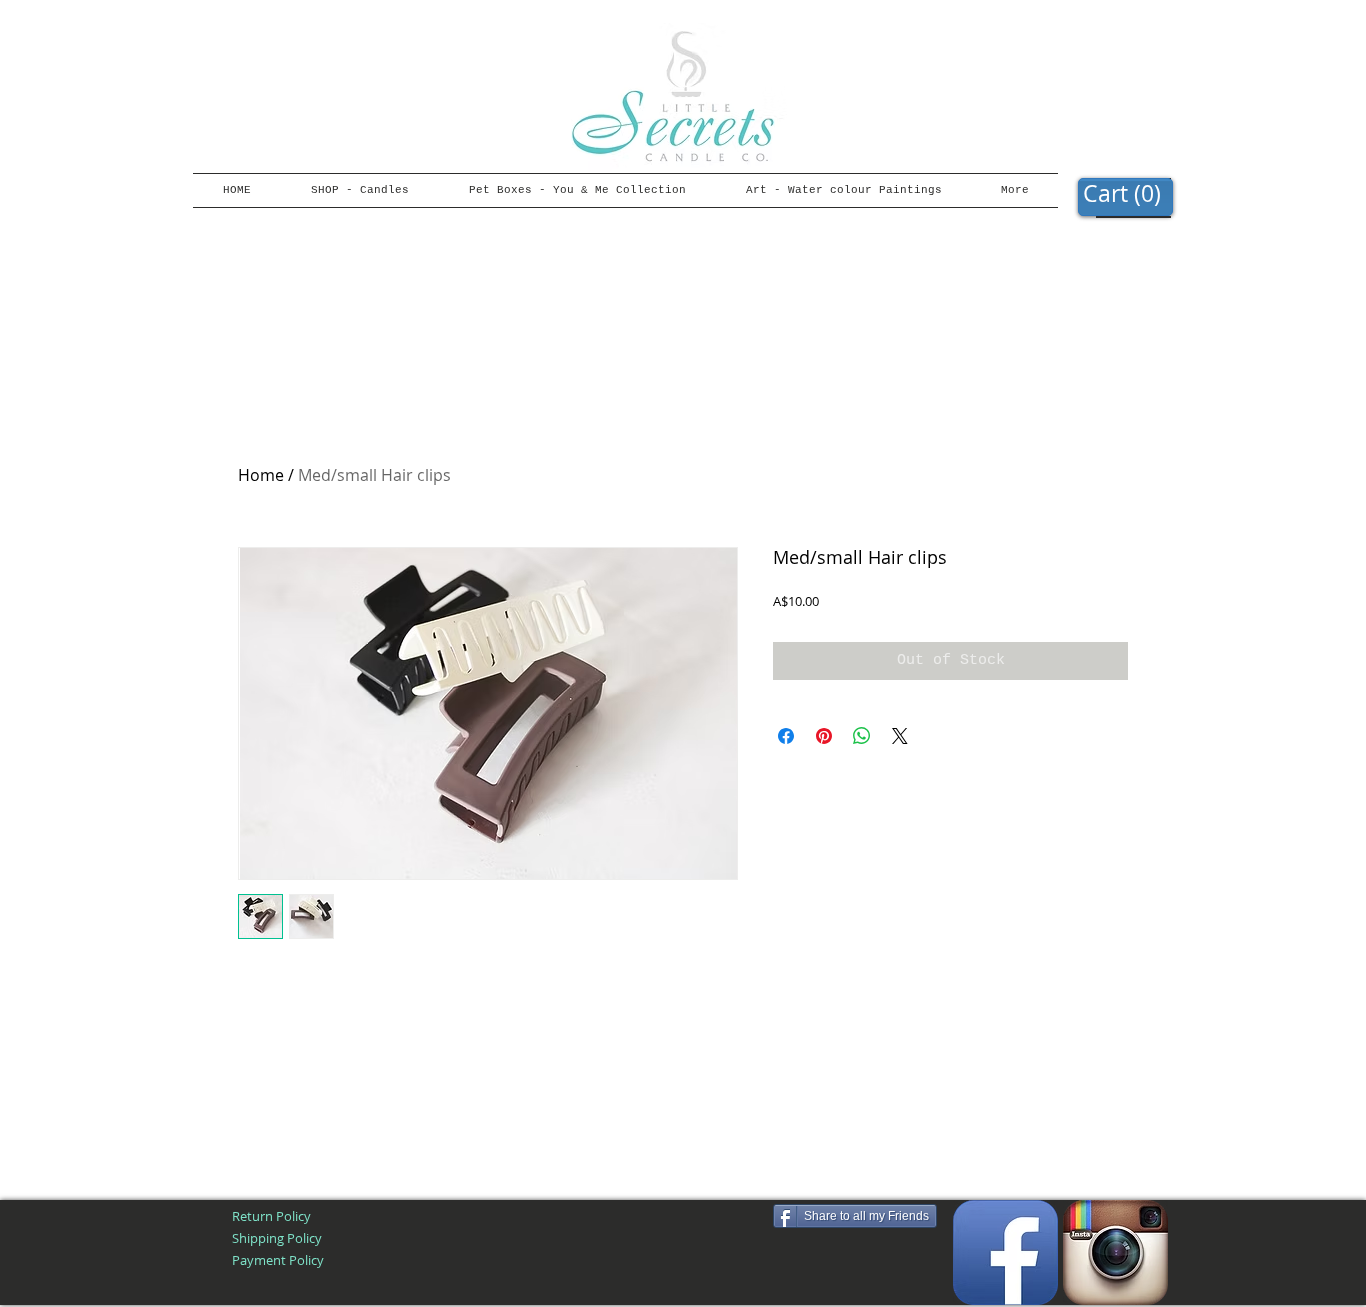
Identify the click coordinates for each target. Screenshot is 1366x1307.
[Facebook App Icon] (1005, 1252)
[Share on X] (900, 736)
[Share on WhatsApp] (862, 736)
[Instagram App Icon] (1115, 1252)
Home (261, 475)
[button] (1125, 194)
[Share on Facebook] (786, 736)
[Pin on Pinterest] (824, 736)
